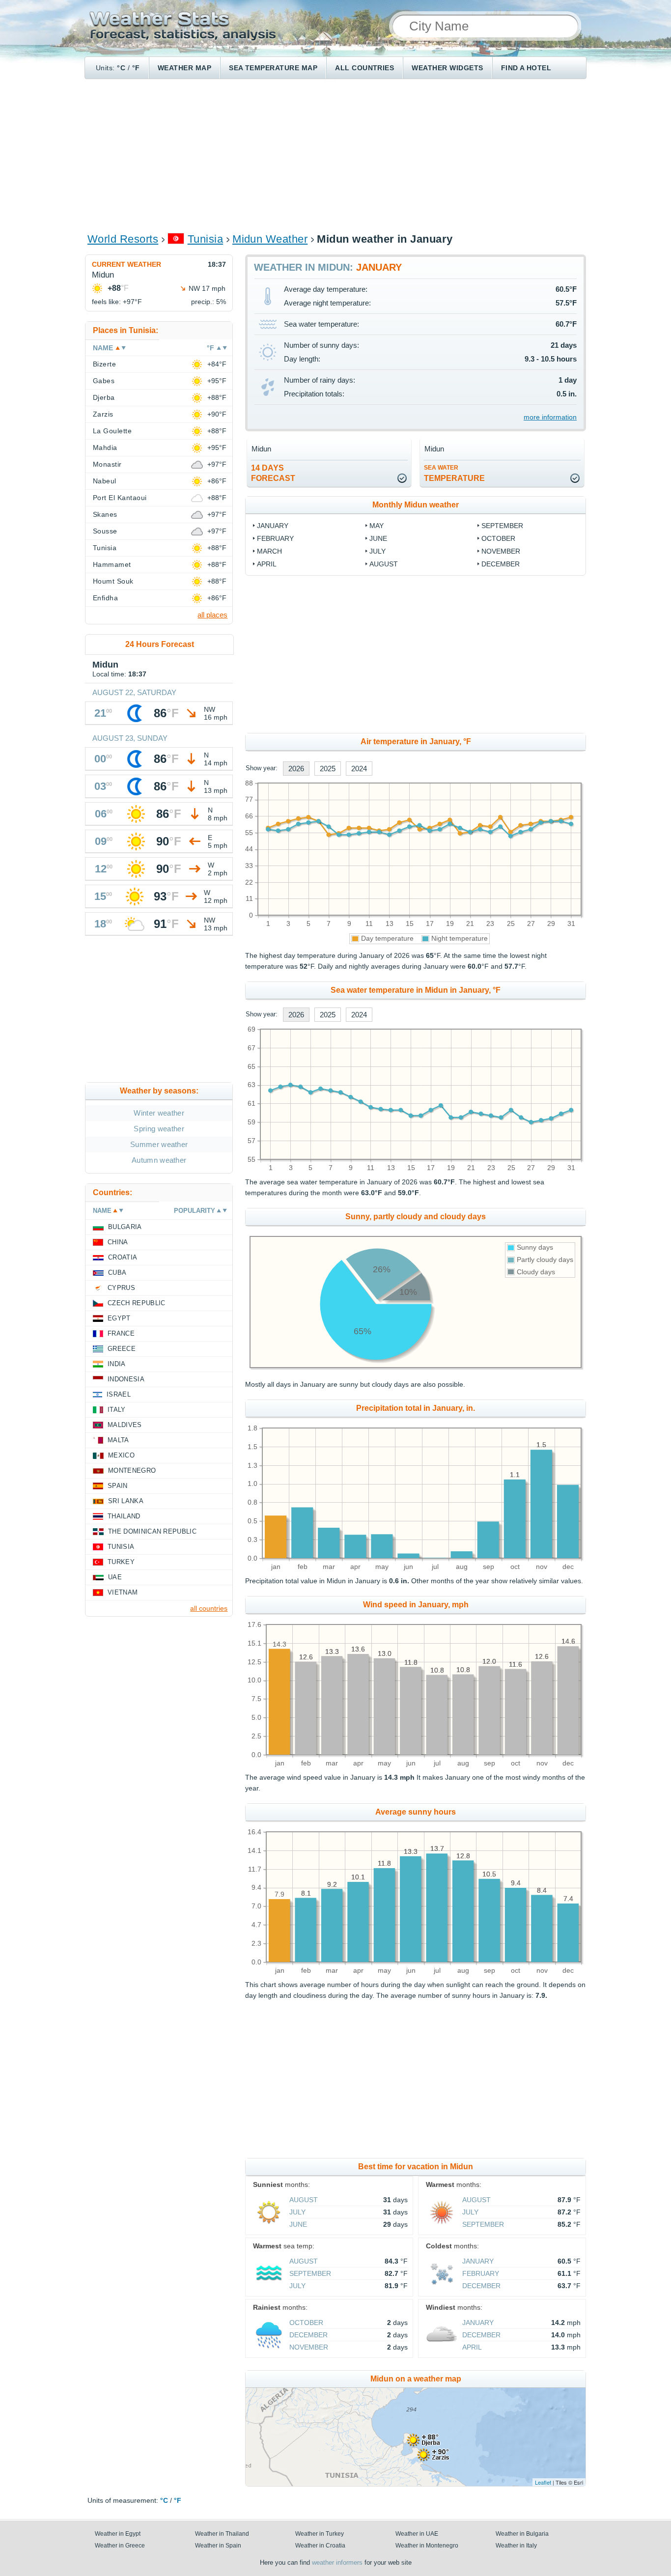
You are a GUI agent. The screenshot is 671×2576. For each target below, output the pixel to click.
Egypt (119, 1318)
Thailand (124, 1516)
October (498, 538)
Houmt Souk (113, 581)
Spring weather (159, 1129)
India (117, 1364)
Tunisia (205, 239)
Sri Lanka (126, 1501)
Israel (119, 1394)
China (118, 1242)
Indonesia (126, 1379)
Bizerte (104, 364)
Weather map (184, 68)
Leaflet (543, 2482)
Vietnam (123, 1592)
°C (121, 68)
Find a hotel (526, 68)
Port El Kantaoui (120, 498)
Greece (122, 1349)
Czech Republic (136, 1303)
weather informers (337, 2562)
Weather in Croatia (320, 2546)
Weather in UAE (417, 2534)
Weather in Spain (218, 2546)
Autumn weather (159, 1160)
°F (136, 68)
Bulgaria (125, 1227)
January (273, 526)
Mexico (121, 1455)
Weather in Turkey (320, 2534)
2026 (296, 769)
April (267, 564)
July (377, 551)
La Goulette (112, 431)
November (501, 551)
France (121, 1333)
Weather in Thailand (222, 2534)
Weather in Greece (120, 2546)
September (502, 526)
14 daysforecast (273, 473)
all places (212, 615)
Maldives (125, 1425)
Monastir (107, 464)
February (275, 538)
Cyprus (121, 1288)
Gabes (104, 381)
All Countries (364, 68)
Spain (118, 1486)
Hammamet (112, 564)
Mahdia (105, 448)
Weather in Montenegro (427, 2546)
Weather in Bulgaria (522, 2534)
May (377, 526)
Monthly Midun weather (416, 505)
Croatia (123, 1257)
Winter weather (159, 1113)
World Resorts (123, 239)
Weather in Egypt (118, 2534)
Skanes (105, 514)
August (384, 564)
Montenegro (132, 1470)
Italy (117, 1410)
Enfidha (105, 598)
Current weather (126, 264)
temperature (454, 473)
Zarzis (103, 414)
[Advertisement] (335, 155)
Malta (118, 1440)
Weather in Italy (516, 2546)
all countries (209, 1608)
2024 (359, 769)
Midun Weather (270, 239)
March (269, 551)
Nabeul (105, 481)
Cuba (117, 1273)
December (501, 564)
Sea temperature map (273, 68)
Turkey (121, 1562)
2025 (328, 769)
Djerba (104, 397)
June (378, 538)
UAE (115, 1577)
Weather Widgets (447, 68)
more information (550, 417)
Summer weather (159, 1144)
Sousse (105, 531)
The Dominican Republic (152, 1531)
